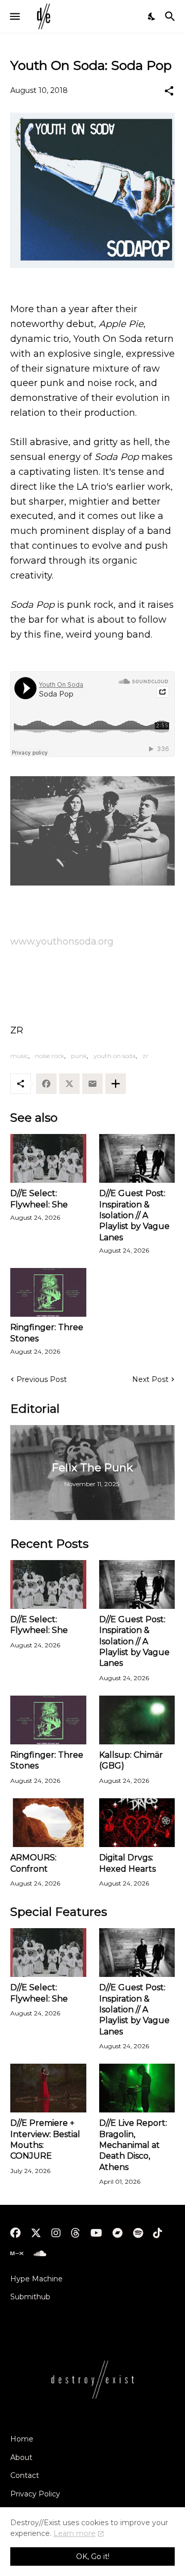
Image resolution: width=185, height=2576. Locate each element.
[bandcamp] (118, 2233)
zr (145, 1056)
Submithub (30, 2297)
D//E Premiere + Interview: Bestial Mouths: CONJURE (45, 2139)
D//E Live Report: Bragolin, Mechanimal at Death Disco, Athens (133, 2145)
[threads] (76, 2233)
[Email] (92, 1084)
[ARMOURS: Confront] (48, 1823)
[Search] (171, 16)
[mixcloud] (17, 2254)
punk (79, 1056)
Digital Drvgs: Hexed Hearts (127, 1863)
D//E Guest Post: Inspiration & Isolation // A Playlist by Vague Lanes (134, 1215)
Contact (25, 2475)
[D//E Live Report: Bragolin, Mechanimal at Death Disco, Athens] (137, 2088)
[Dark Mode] (152, 16)
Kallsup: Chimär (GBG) (131, 1760)
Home (22, 2439)
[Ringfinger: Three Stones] (48, 1292)
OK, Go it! (93, 2556)
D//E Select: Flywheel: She (39, 1199)
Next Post (150, 1379)
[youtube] (96, 2233)
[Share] (169, 91)
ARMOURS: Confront (33, 1863)
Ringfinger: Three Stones (47, 1333)
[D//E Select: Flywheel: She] (48, 1158)
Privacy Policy (35, 2494)
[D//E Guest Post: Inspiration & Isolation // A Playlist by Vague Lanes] (137, 1158)
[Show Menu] (14, 16)
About (21, 2457)
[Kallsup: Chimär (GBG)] (137, 1720)
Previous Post (42, 1379)
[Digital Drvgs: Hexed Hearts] (137, 1823)
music (19, 1056)
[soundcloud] (40, 2254)
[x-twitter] (36, 2233)
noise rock (50, 1056)
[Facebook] (46, 1084)
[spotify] (138, 2233)
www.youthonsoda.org (62, 941)
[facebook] (15, 2233)
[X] (69, 1084)
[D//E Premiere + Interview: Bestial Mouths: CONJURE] (48, 2088)
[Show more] (116, 1084)
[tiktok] (158, 2233)
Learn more (75, 2533)
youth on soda (115, 1056)
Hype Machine (36, 2279)
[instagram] (56, 2233)
